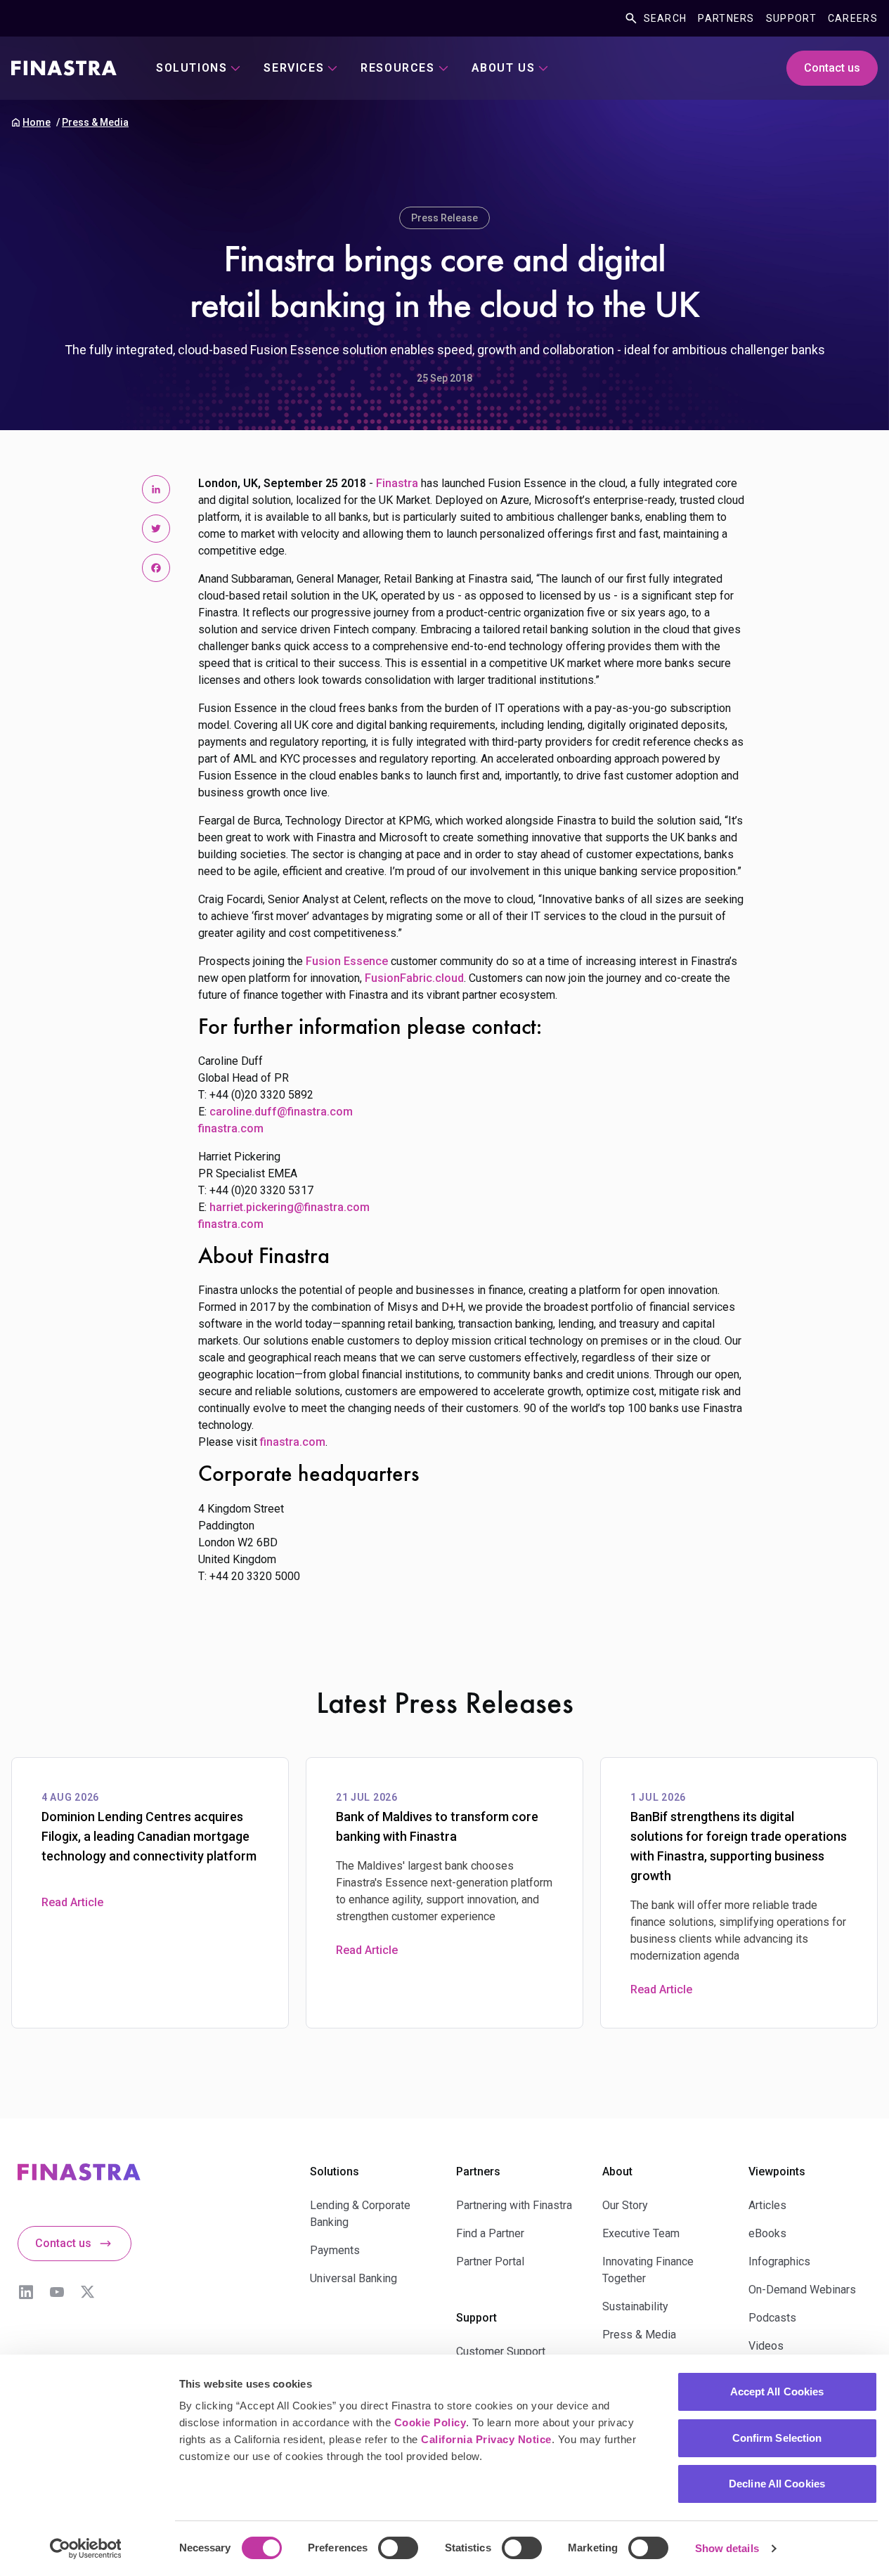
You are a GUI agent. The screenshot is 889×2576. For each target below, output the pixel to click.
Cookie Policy (430, 2422)
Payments (335, 2250)
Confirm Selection (777, 2438)
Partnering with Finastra (514, 2205)
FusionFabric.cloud (414, 978)
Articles (767, 2205)
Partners (726, 18)
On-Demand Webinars (802, 2290)
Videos (766, 2346)
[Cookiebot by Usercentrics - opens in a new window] (85, 2549)
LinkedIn (26, 2292)
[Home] (64, 68)
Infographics (779, 2261)
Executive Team (641, 2233)
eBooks (767, 2233)
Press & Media (95, 122)
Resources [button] (397, 68)
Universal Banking (353, 2278)
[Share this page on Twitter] (156, 529)
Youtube (57, 2292)
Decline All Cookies (777, 2484)
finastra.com (231, 1128)
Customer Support (501, 2351)
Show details (727, 2548)
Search (666, 18)
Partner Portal (490, 2261)
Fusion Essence (347, 961)
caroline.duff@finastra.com (281, 1112)
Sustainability (635, 2306)
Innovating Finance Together (648, 2270)
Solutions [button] (192, 68)
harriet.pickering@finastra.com (290, 1207)
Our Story (625, 2205)
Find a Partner (490, 2233)
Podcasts (772, 2318)
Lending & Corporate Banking (360, 2214)
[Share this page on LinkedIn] (156, 489)
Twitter (88, 2292)
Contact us (832, 68)
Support (791, 18)
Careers (853, 18)
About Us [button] (504, 68)
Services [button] (294, 68)
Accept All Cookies (777, 2391)
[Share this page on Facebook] (156, 568)
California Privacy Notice (486, 2439)
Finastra (397, 483)
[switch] (398, 2548)
